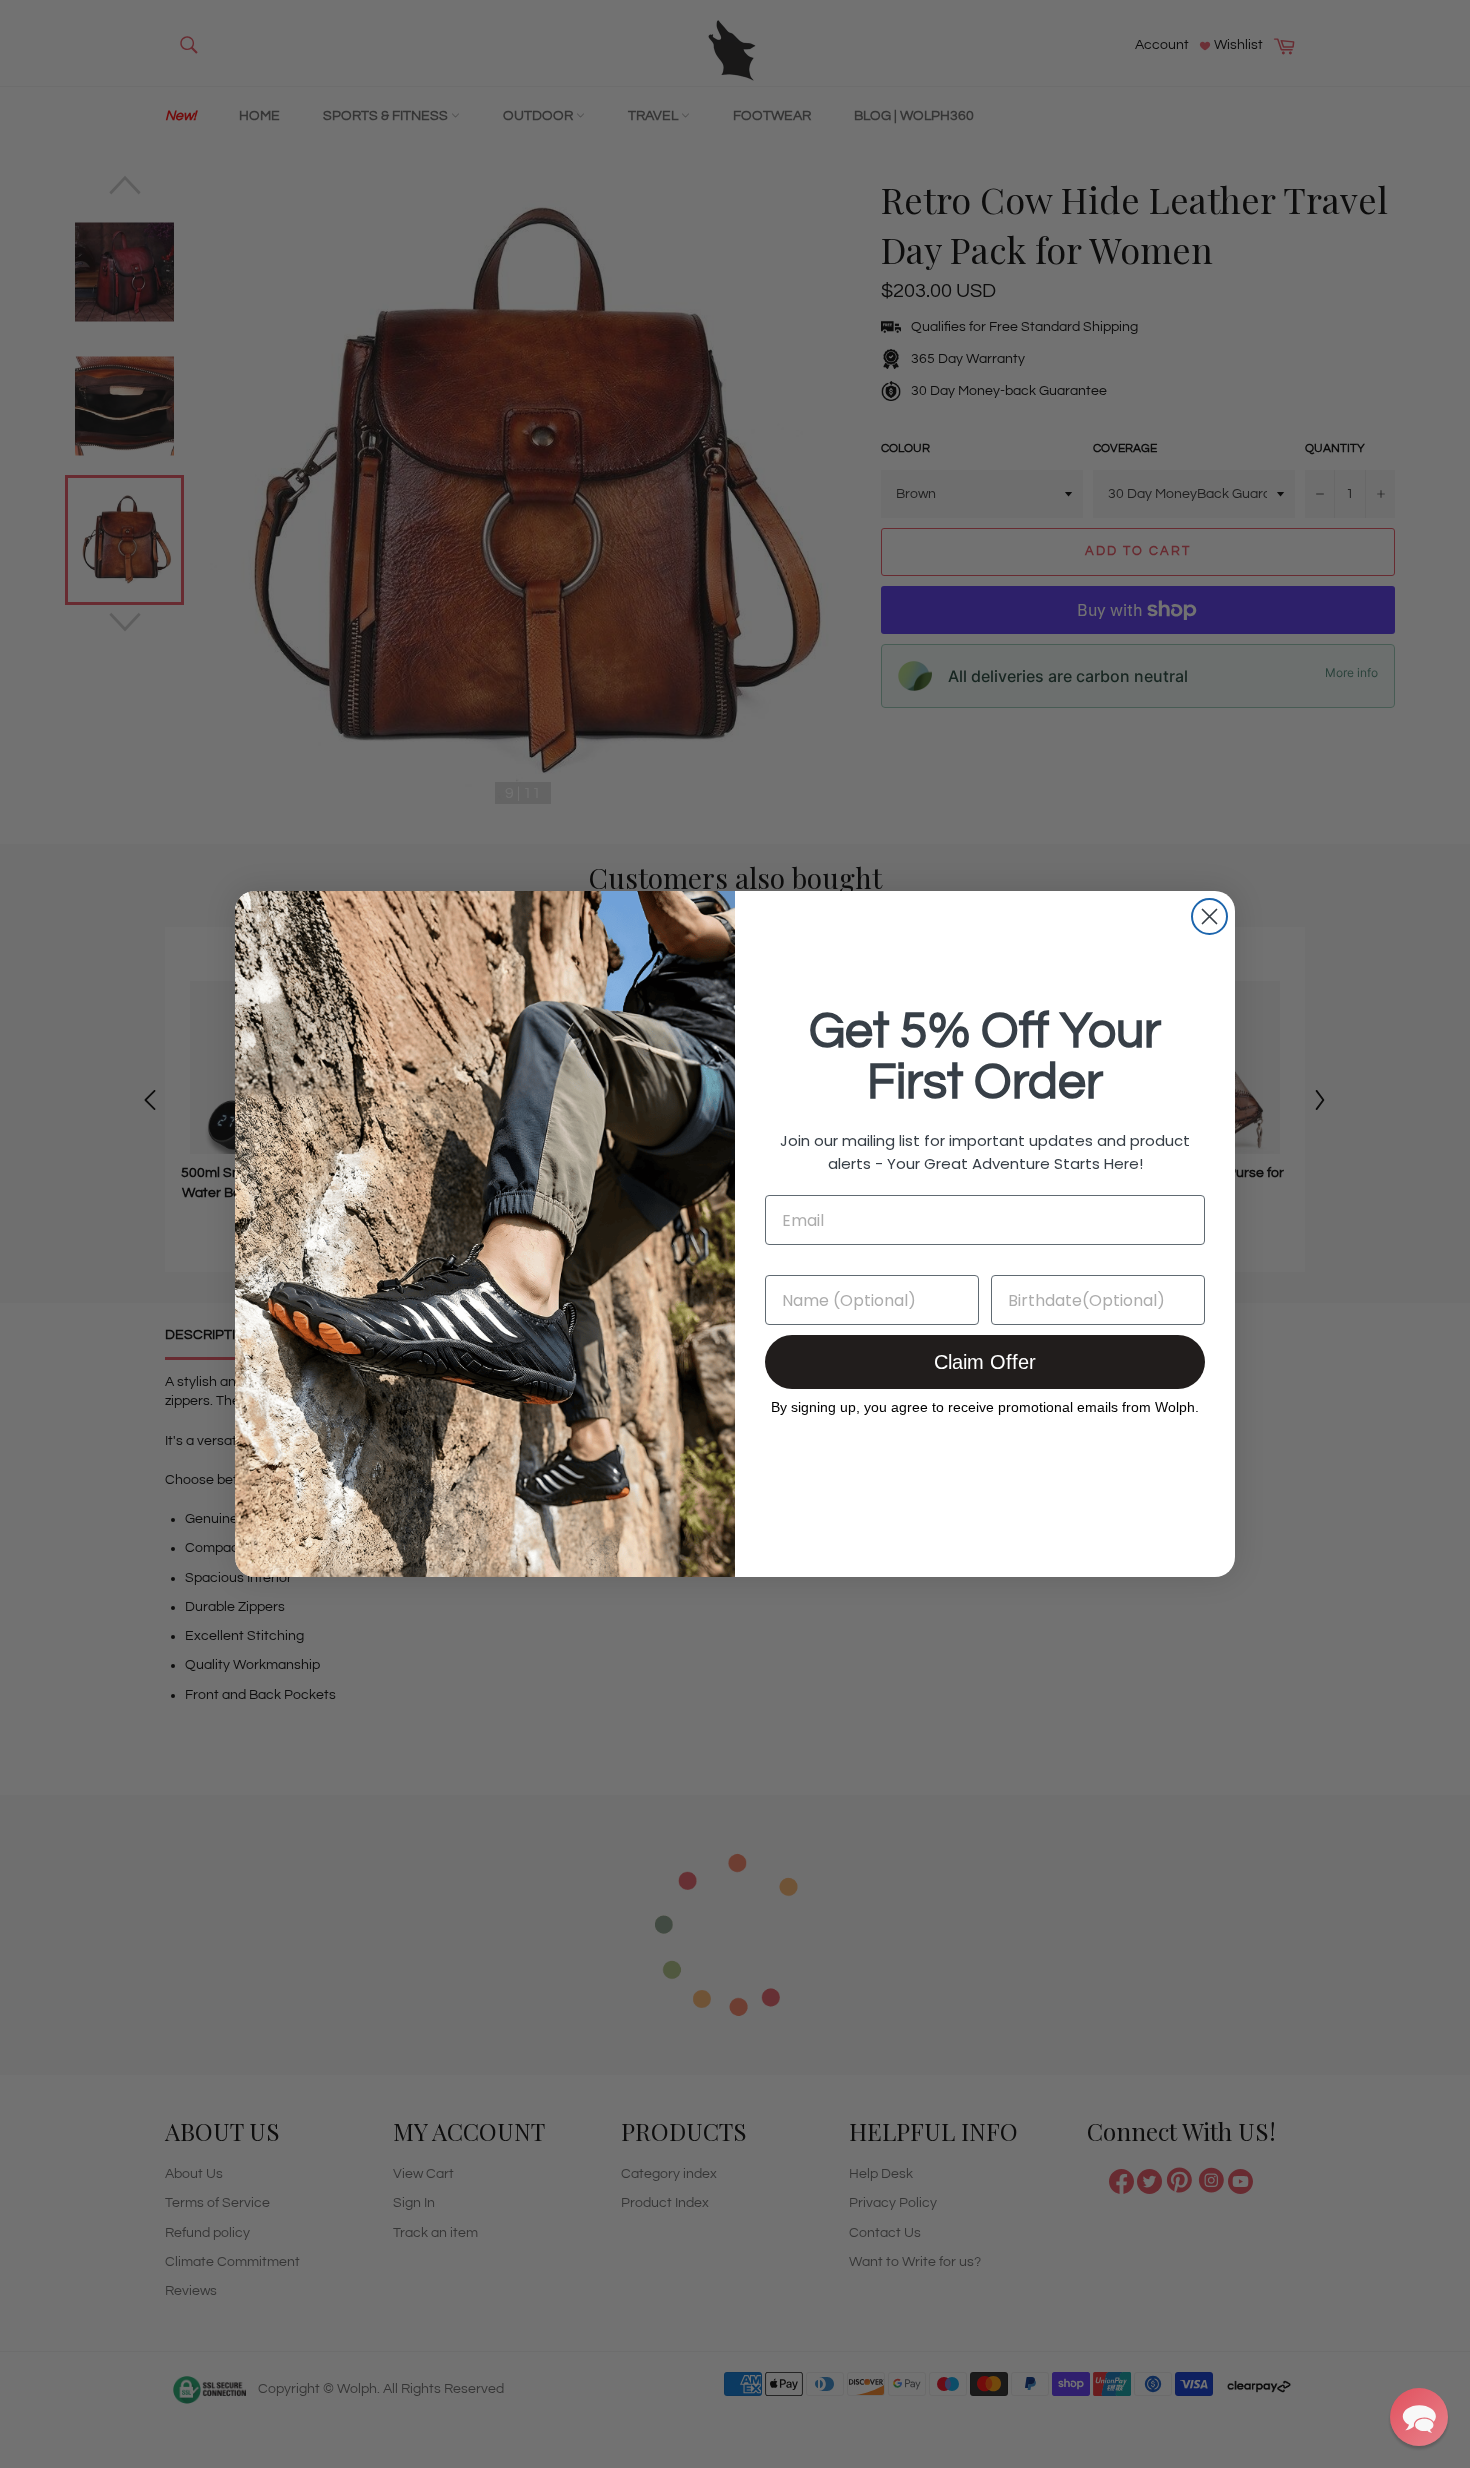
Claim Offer (985, 1362)
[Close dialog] (1209, 916)
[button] (1419, 2417)
